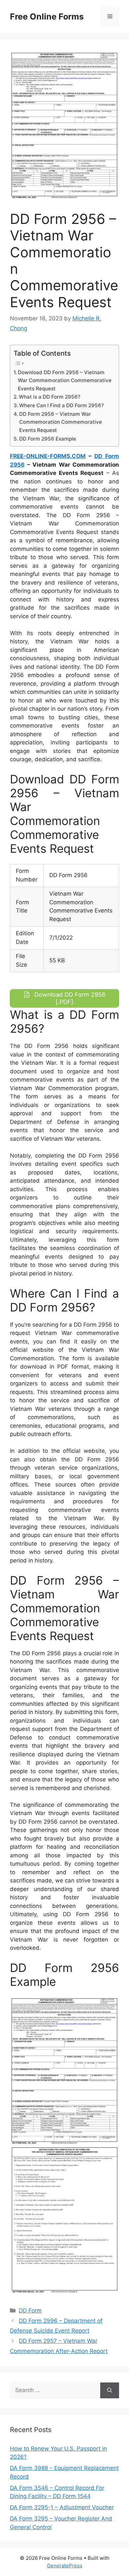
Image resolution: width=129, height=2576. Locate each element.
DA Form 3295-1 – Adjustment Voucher (62, 2507)
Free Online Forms (47, 17)
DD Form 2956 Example (48, 439)
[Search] (110, 2390)
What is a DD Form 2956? (50, 397)
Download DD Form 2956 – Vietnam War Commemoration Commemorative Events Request (65, 380)
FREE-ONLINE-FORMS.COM (48, 456)
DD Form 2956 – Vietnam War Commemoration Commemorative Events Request (61, 422)
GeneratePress (65, 2566)
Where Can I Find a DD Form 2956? (62, 405)
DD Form (30, 2310)
